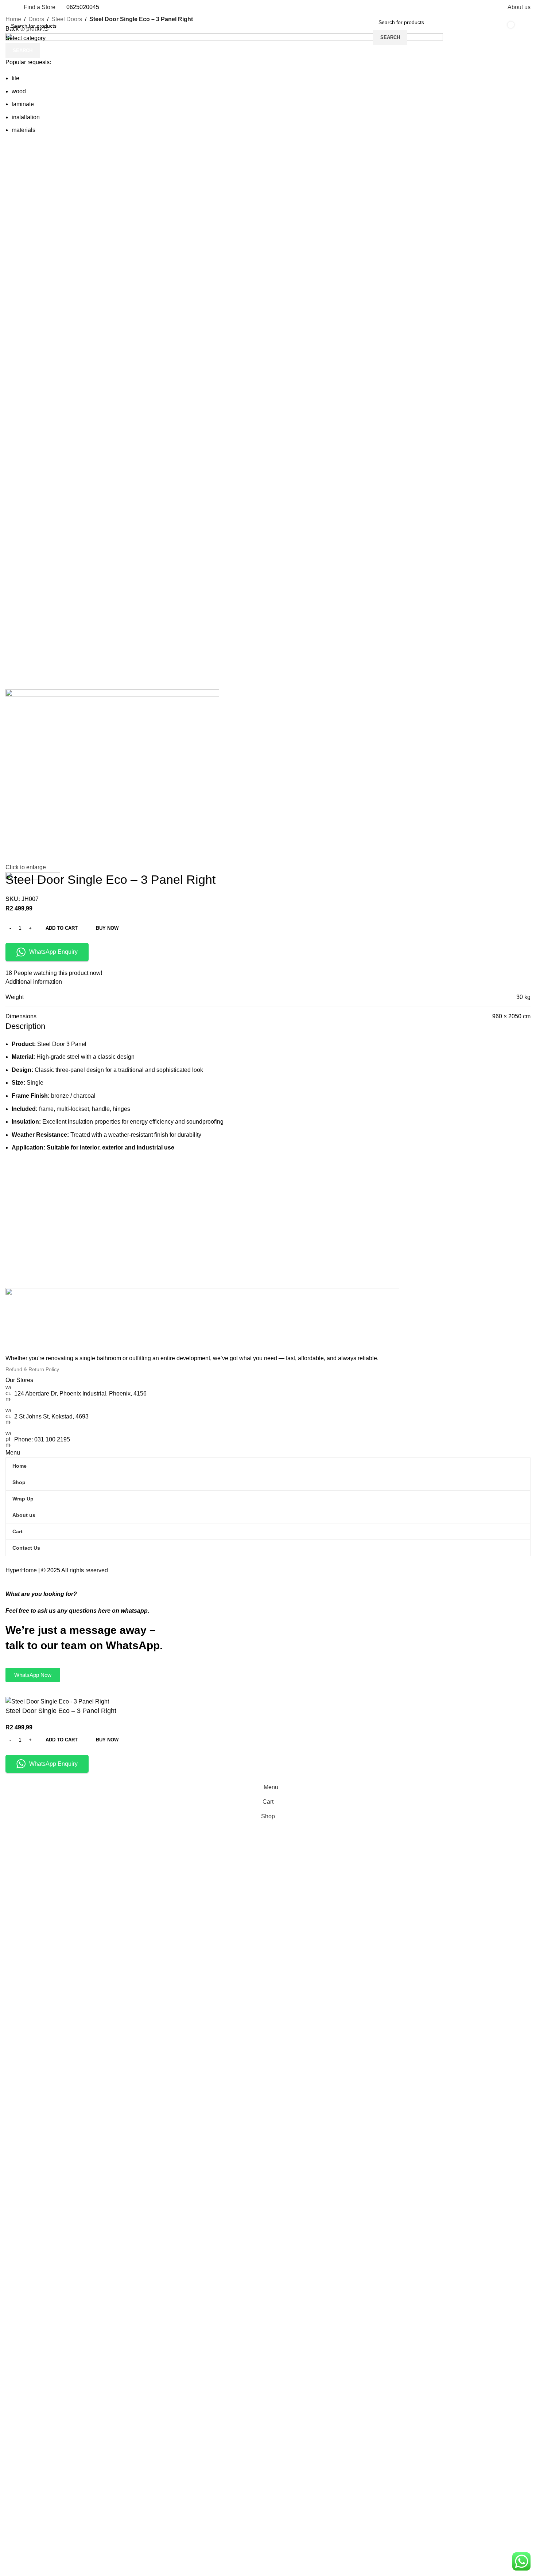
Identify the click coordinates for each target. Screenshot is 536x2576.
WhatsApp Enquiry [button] (53, 1764)
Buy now (107, 1740)
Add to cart (62, 928)
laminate (23, 104)
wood (19, 91)
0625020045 (83, 7)
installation (26, 117)
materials (24, 130)
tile (15, 78)
